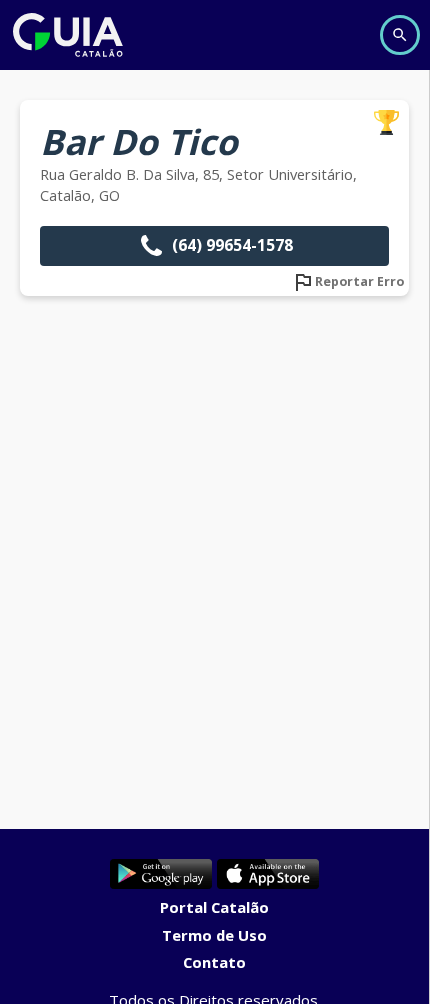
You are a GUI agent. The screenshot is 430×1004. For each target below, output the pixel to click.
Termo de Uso (214, 935)
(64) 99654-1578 (232, 245)
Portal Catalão (214, 907)
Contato (214, 962)
